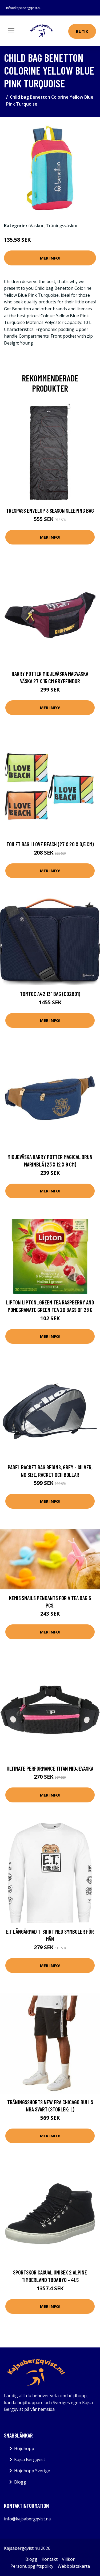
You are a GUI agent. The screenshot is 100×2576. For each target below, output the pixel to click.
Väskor (37, 226)
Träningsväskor (62, 226)
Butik (82, 31)
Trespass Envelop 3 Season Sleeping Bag (50, 510)
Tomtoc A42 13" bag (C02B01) (50, 994)
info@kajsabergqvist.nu (24, 8)
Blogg (20, 2482)
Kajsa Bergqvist (30, 2459)
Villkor (68, 2559)
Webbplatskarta (74, 2566)
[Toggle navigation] (11, 31)
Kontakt (50, 2559)
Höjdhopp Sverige (32, 2471)
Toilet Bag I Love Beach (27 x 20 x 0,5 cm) (50, 844)
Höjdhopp (24, 2448)
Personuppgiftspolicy (32, 2566)
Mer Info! (50, 258)
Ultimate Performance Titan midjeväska (50, 1768)
